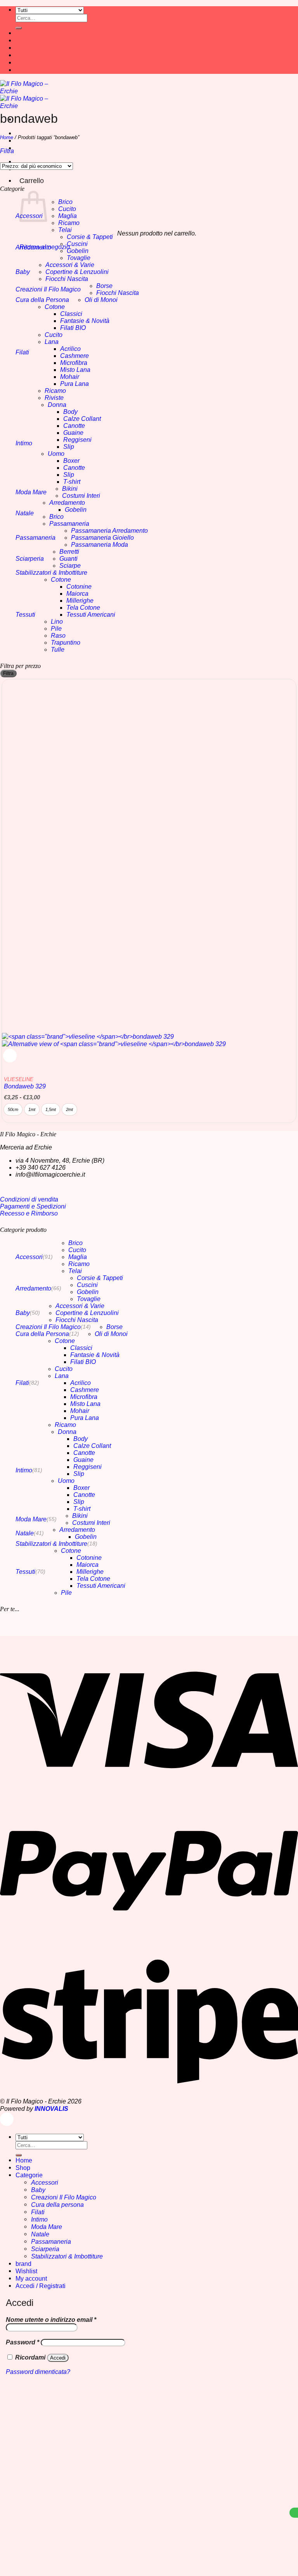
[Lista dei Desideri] (10, 1056)
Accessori (29, 1257)
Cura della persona (57, 2205)
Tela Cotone (83, 608)
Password (23, 2342)
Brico (65, 202)
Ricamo (69, 223)
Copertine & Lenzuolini (77, 272)
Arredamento (33, 247)
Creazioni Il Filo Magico (48, 289)
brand (23, 2264)
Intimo (24, 443)
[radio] (13, 1109)
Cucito (67, 209)
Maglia (68, 216)
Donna (57, 405)
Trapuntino (66, 643)
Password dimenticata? (38, 2372)
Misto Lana (75, 370)
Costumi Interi (81, 496)
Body (70, 412)
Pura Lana (74, 384)
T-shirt (72, 482)
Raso (58, 636)
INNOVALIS (51, 2109)
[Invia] (19, 28)
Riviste (54, 398)
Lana (52, 342)
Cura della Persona (42, 300)
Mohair (70, 377)
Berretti (69, 552)
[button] (7, 151)
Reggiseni (77, 440)
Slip (69, 447)
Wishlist (26, 2271)
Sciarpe (70, 566)
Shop (23, 2168)
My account (31, 2278)
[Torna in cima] (7, 2119)
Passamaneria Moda (100, 545)
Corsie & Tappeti (90, 237)
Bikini (70, 489)
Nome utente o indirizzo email (51, 2320)
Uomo (56, 454)
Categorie (29, 2175)
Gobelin (78, 251)
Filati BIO (73, 328)
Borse (104, 286)
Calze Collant (82, 419)
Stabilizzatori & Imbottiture (51, 573)
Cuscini (77, 244)
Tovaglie (79, 258)
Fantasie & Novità (85, 321)
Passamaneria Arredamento (109, 531)
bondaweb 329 (25, 1083)
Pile (56, 629)
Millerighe (80, 601)
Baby (23, 272)
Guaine (73, 433)
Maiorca (77, 594)
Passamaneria (69, 524)
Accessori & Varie (70, 265)
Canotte (74, 426)
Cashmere (74, 356)
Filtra (8, 673)
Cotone (55, 307)
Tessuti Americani (91, 615)
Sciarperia (30, 559)
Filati (22, 352)
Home (7, 137)
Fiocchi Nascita (67, 279)
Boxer (71, 461)
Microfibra (74, 363)
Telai (65, 230)
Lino (57, 622)
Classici (71, 314)
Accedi (58, 2358)
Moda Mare (31, 492)
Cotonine (79, 587)
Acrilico (70, 349)
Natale (25, 513)
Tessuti (25, 615)
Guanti (68, 559)
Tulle (58, 650)
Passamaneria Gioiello (102, 538)
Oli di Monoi (101, 300)
